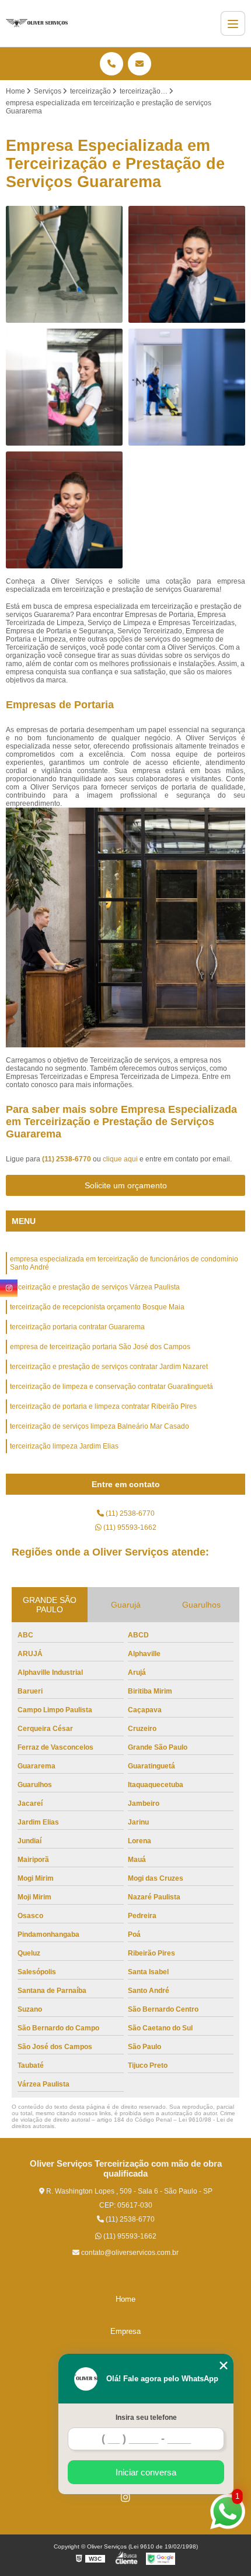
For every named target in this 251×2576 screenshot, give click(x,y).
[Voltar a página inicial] (37, 23)
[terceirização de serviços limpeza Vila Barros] (187, 387)
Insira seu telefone (146, 2418)
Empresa (125, 2331)
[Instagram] (125, 2497)
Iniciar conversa (146, 2472)
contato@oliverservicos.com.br (129, 2253)
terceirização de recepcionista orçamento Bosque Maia (97, 1307)
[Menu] (233, 23)
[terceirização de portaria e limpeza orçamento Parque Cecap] (64, 264)
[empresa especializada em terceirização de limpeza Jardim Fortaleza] (64, 387)
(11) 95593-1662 (129, 1527)
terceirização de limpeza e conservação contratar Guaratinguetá (111, 1387)
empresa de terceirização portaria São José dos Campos (100, 1347)
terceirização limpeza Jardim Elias (64, 1446)
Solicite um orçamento (126, 1185)
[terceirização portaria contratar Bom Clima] (64, 510)
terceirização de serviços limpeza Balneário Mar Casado (100, 1426)
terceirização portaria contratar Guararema (77, 1327)
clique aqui (120, 1159)
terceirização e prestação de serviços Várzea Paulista (95, 1287)
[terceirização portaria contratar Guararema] (187, 264)
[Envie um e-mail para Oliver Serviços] (140, 64)
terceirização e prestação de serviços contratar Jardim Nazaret (109, 1367)
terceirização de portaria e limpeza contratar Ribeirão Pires (103, 1406)
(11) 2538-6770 (67, 1159)
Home (125, 2299)
